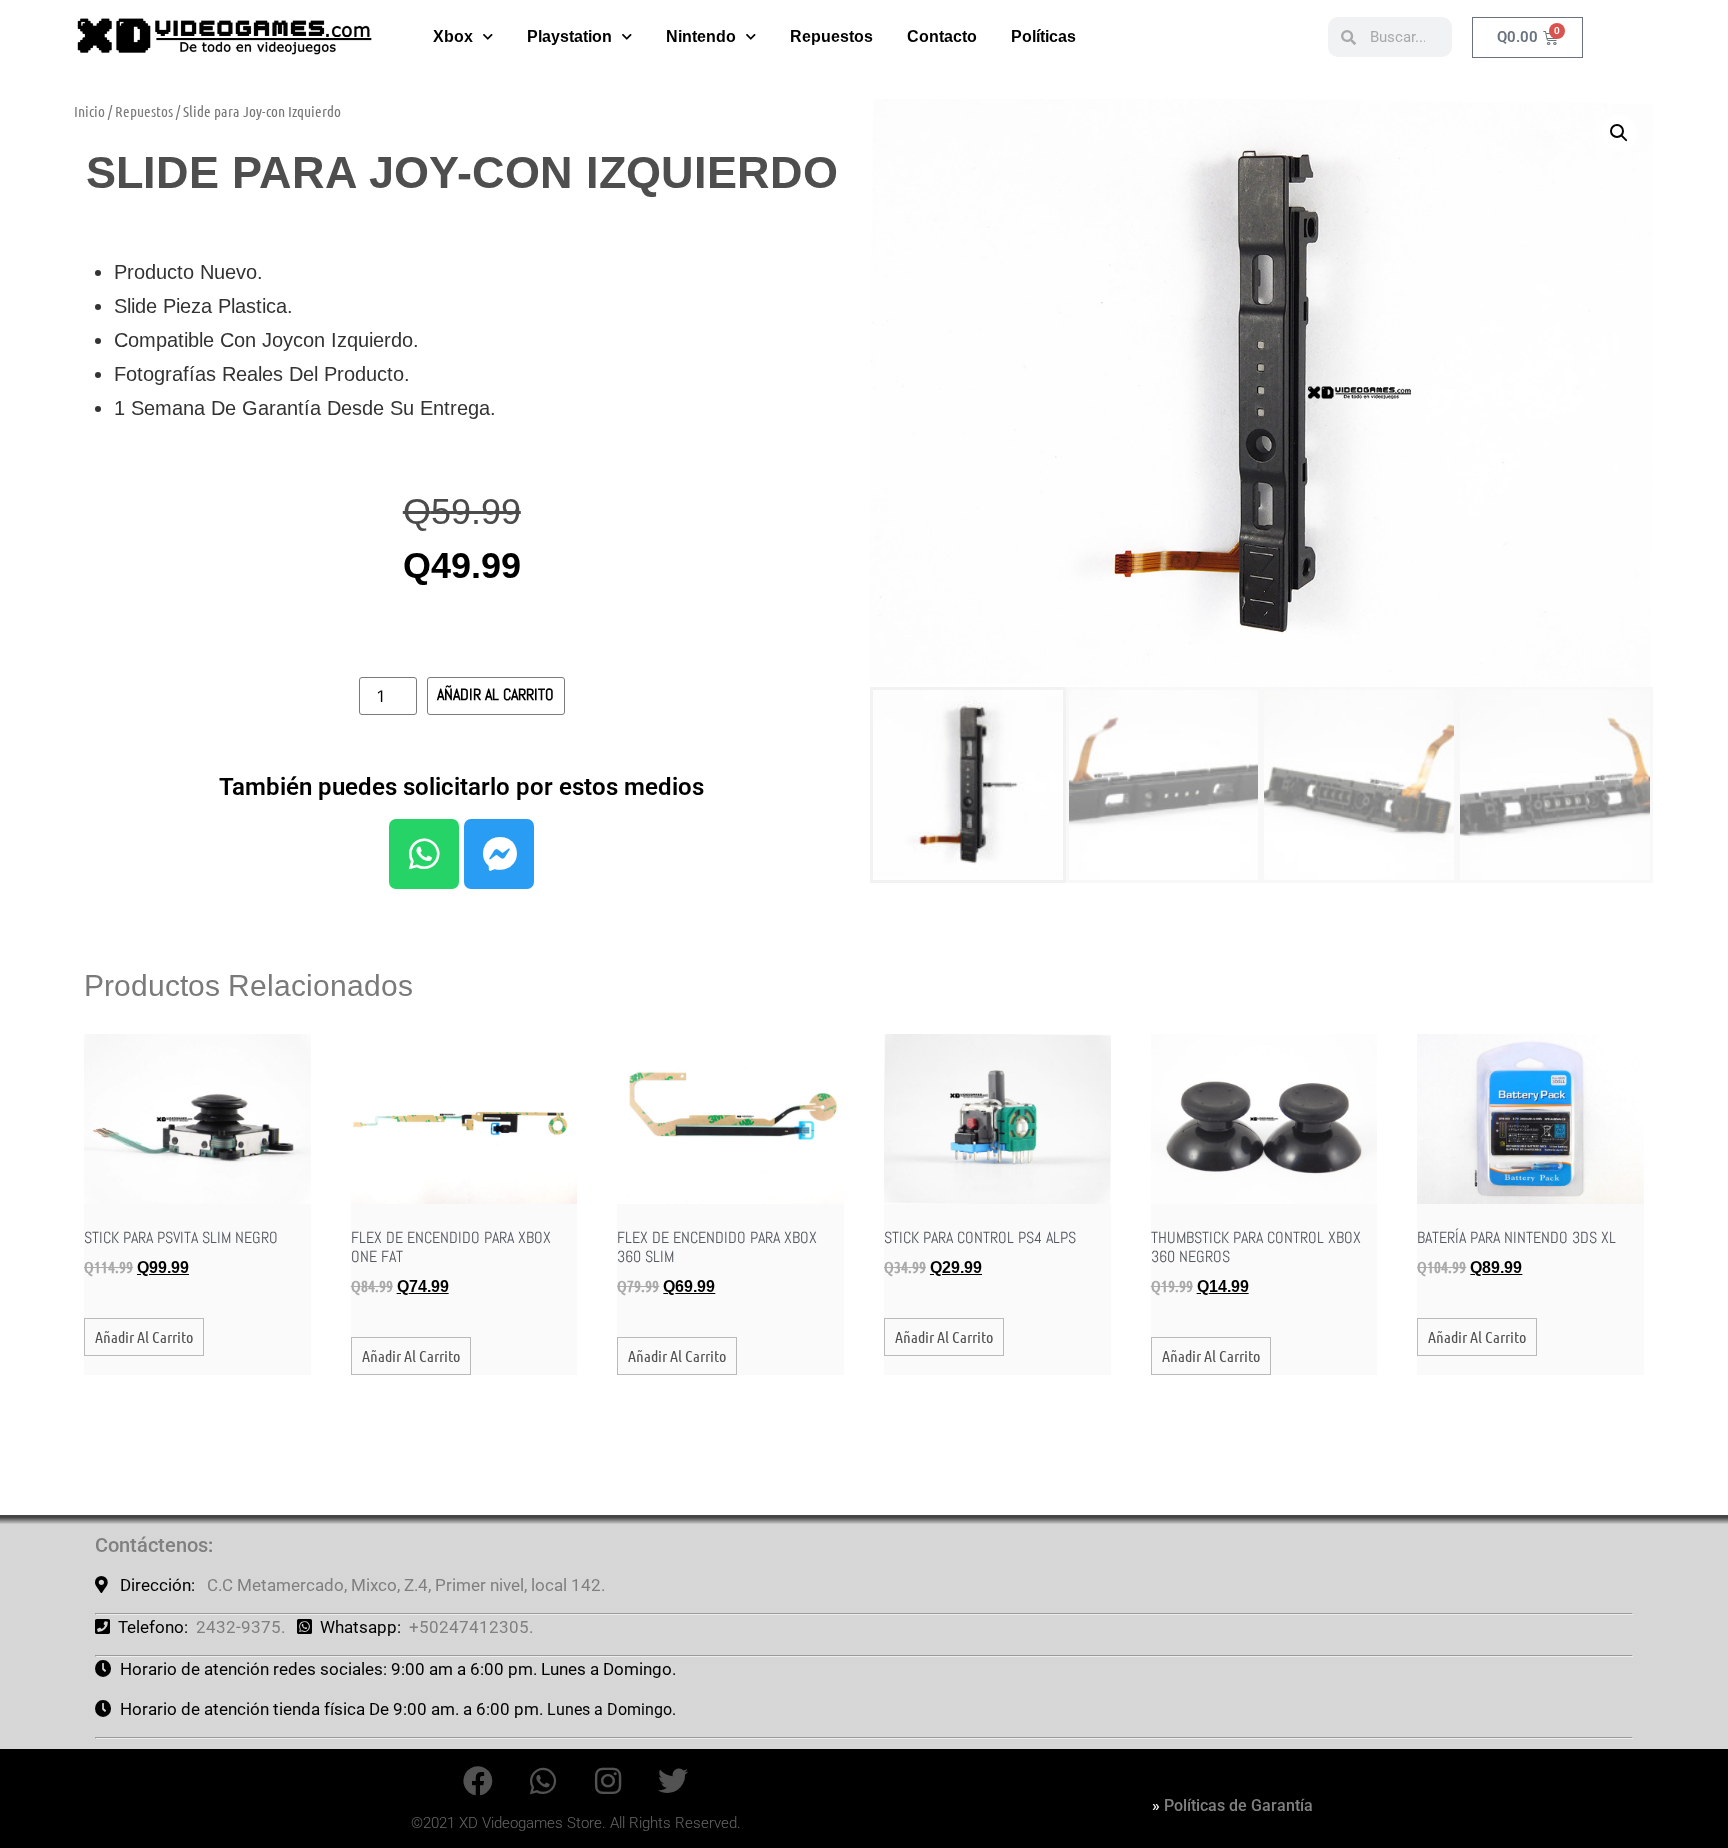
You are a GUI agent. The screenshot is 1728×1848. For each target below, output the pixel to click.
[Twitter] (673, 1781)
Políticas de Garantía (1238, 1805)
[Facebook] (478, 1781)
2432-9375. (240, 1627)
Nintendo (701, 36)
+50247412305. (471, 1627)
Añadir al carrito (495, 694)
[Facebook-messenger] (499, 854)
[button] (1619, 133)
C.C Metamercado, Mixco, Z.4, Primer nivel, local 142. (406, 1585)
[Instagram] (608, 1781)
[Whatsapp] (424, 854)
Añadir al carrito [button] (144, 1336)
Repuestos (831, 36)
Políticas (1043, 36)
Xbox (453, 36)
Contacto (942, 36)
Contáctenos (151, 1545)
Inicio (89, 111)
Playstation (569, 36)
